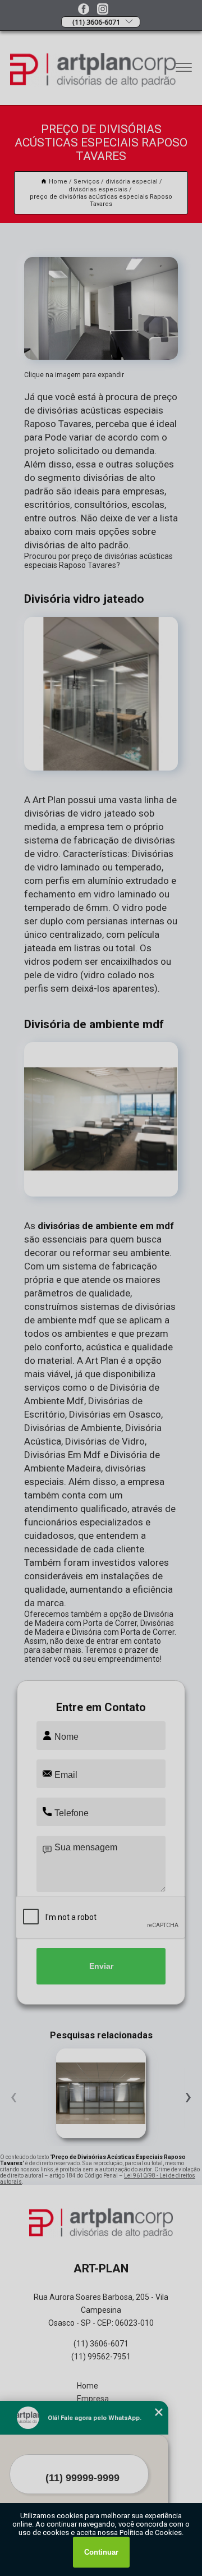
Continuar (101, 2552)
